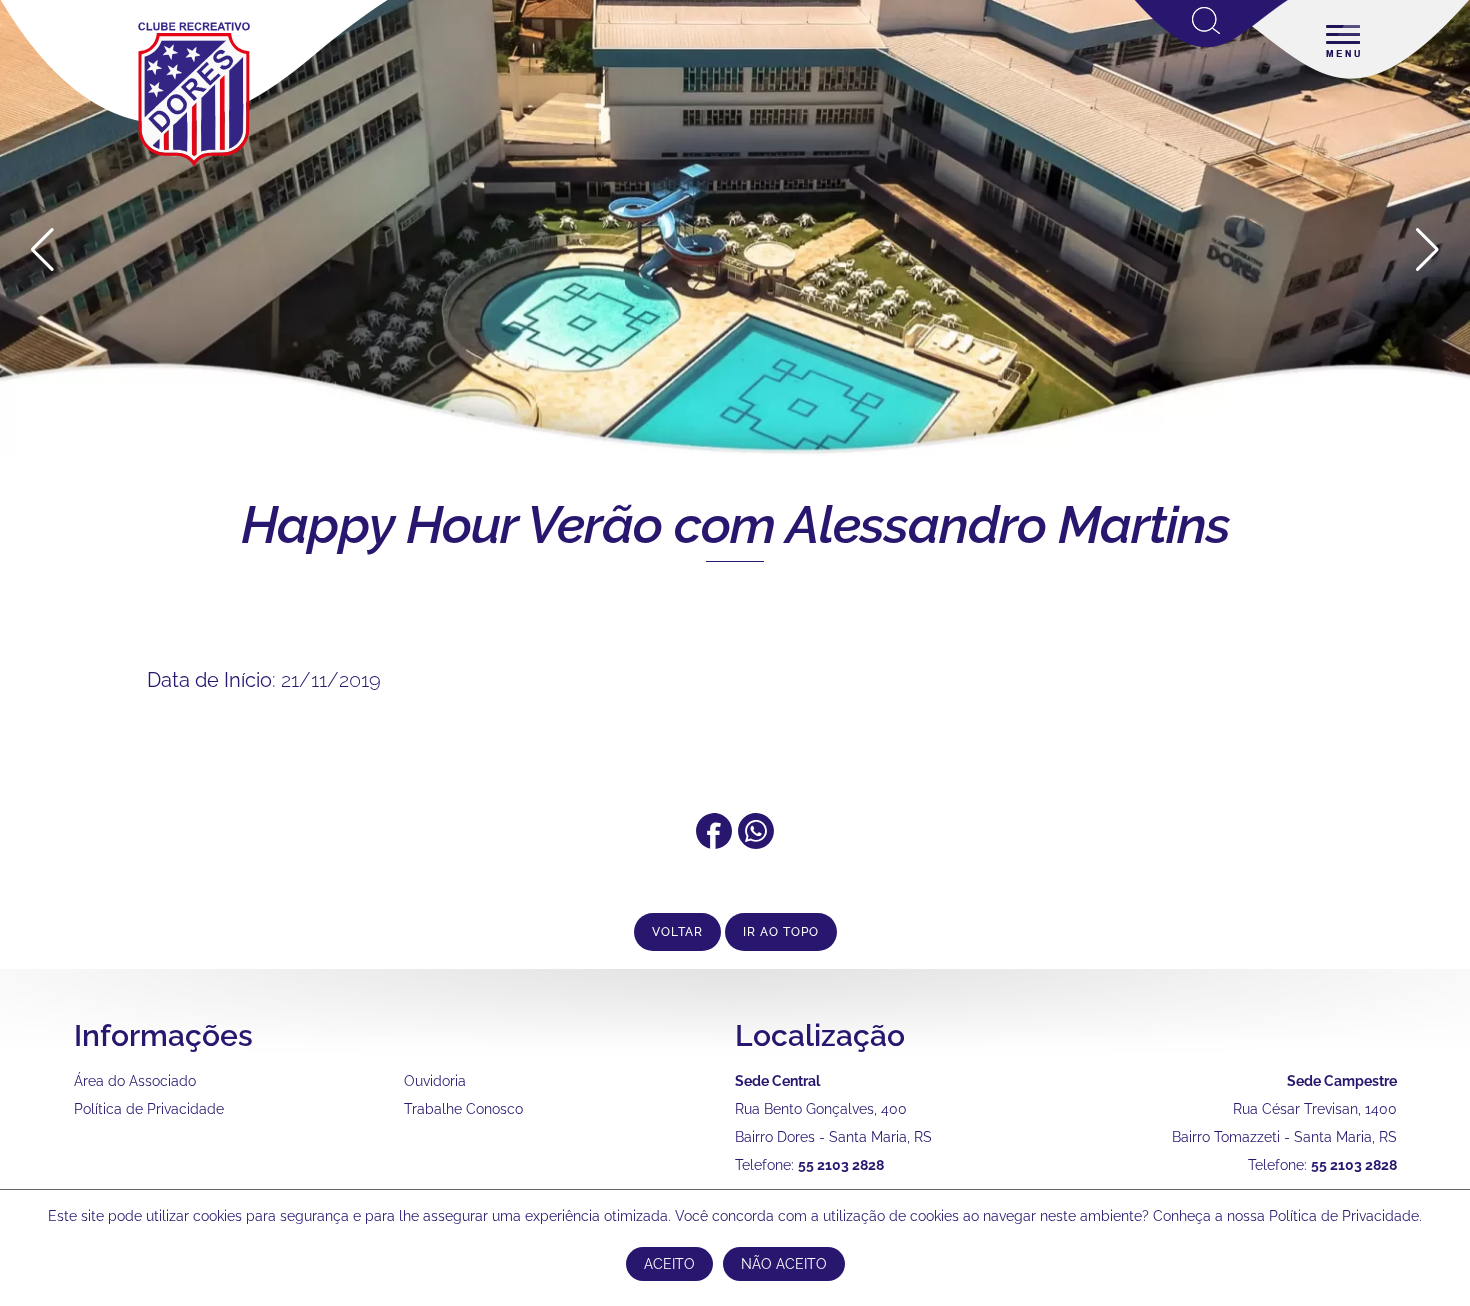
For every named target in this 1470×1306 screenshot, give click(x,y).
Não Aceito (784, 1264)
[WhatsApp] (756, 842)
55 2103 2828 (841, 1165)
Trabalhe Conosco (463, 1109)
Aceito (669, 1264)
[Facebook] (714, 842)
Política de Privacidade (149, 1109)
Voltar (677, 932)
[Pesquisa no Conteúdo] (1211, 43)
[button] (1427, 250)
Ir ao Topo (781, 932)
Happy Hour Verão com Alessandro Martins (735, 524)
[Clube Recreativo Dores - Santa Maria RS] (194, 166)
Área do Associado (135, 1081)
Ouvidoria (435, 1081)
